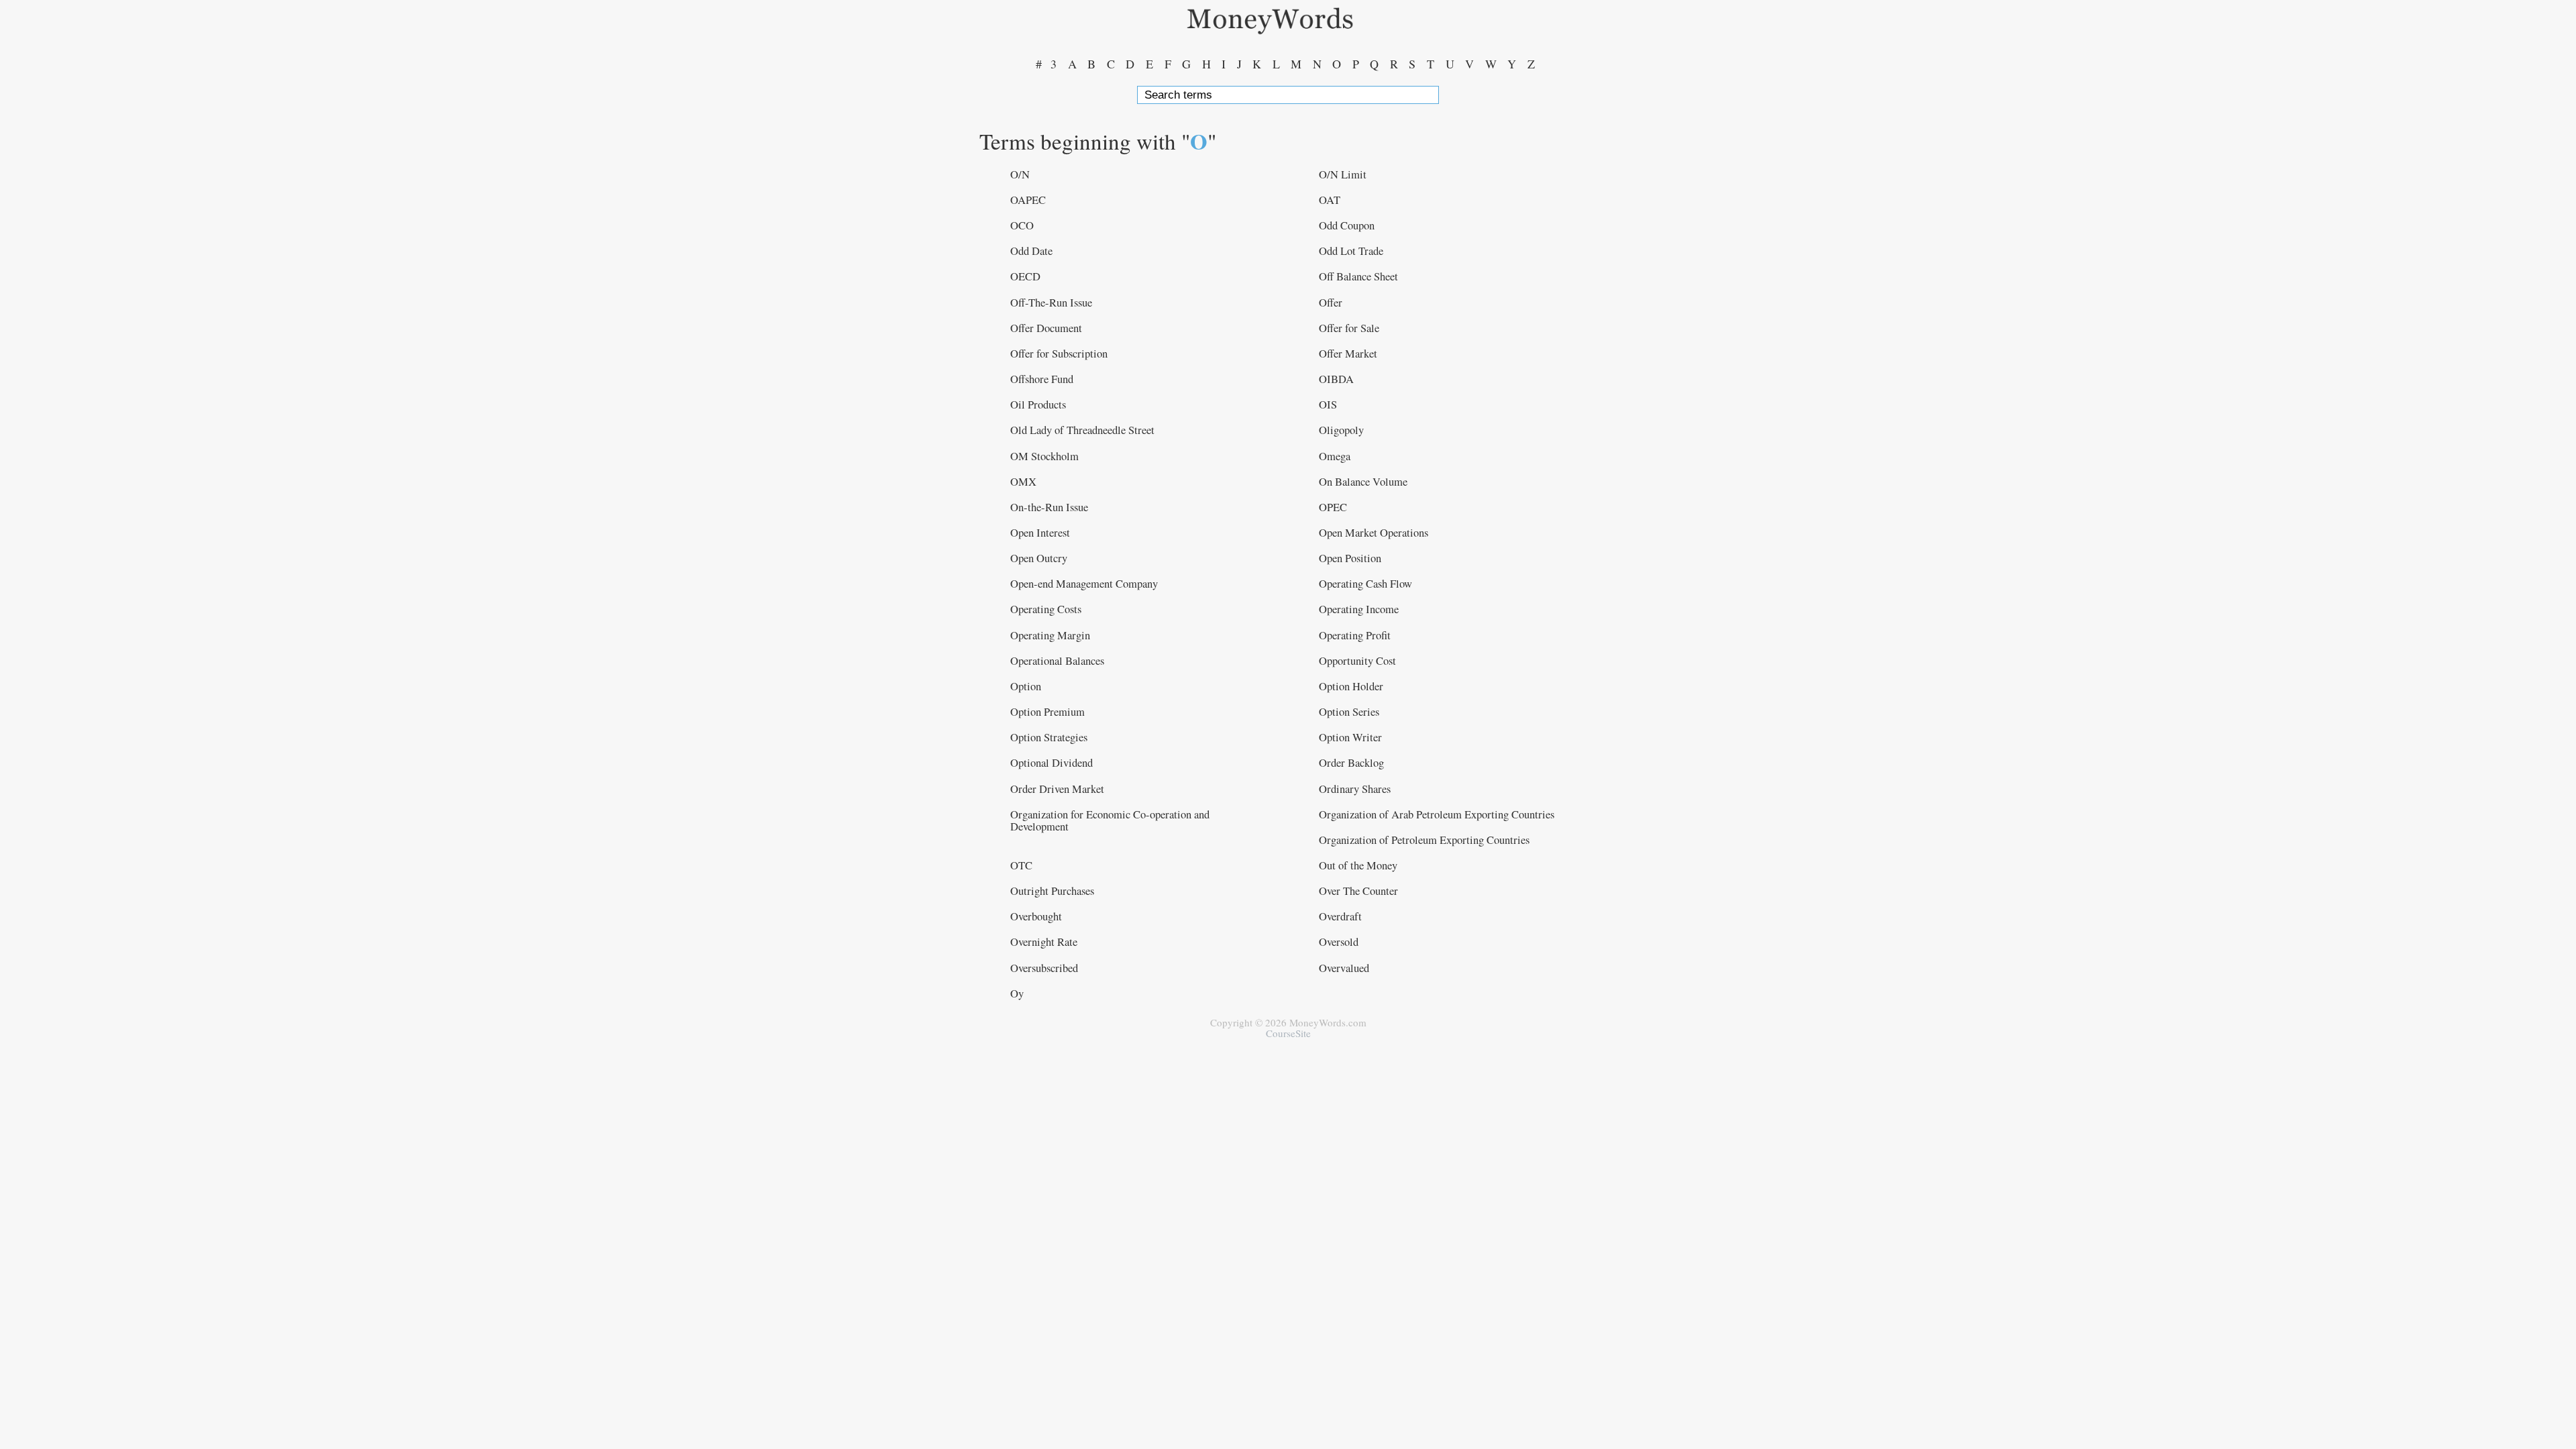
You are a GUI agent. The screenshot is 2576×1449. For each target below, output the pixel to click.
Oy (1017, 994)
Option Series (1349, 712)
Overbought (1036, 916)
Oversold (1339, 942)
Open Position (1350, 558)
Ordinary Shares (1355, 789)
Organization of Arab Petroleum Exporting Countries (1437, 814)
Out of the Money (1358, 865)
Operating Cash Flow (1365, 584)
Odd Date (1031, 251)
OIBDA (1336, 379)
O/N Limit (1343, 174)
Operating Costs (1046, 609)
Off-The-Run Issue (1051, 303)
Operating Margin (1050, 635)
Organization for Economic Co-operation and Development (1110, 820)
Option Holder (1351, 686)
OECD (1025, 276)
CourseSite (1288, 1033)
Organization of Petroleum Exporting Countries (1424, 840)
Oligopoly (1341, 430)
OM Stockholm (1044, 456)
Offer (1331, 303)
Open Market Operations (1374, 533)
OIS (1328, 405)
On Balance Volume (1363, 482)
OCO (1022, 225)
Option (1026, 686)
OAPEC (1028, 200)
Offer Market (1348, 354)
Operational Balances (1057, 661)
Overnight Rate (1044, 942)
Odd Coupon (1347, 225)
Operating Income (1359, 609)
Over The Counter (1358, 891)
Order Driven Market (1057, 789)
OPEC (1333, 507)
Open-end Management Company (1084, 584)
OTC (1021, 865)
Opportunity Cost (1357, 661)
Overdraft (1340, 916)
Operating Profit (1355, 635)
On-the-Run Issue (1049, 507)
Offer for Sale (1349, 328)
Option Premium (1048, 712)
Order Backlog (1351, 763)
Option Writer (1350, 737)
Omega (1335, 456)
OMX (1023, 482)
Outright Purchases (1052, 891)
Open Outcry (1039, 558)
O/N (1020, 174)
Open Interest (1040, 533)
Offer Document (1046, 328)
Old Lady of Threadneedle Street (1082, 430)
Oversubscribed (1044, 968)
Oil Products (1038, 405)
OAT (1330, 200)
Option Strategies (1049, 737)
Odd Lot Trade (1351, 251)
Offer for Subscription (1059, 354)
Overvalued (1344, 968)
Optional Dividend (1052, 763)
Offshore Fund (1042, 379)
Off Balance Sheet (1358, 276)
